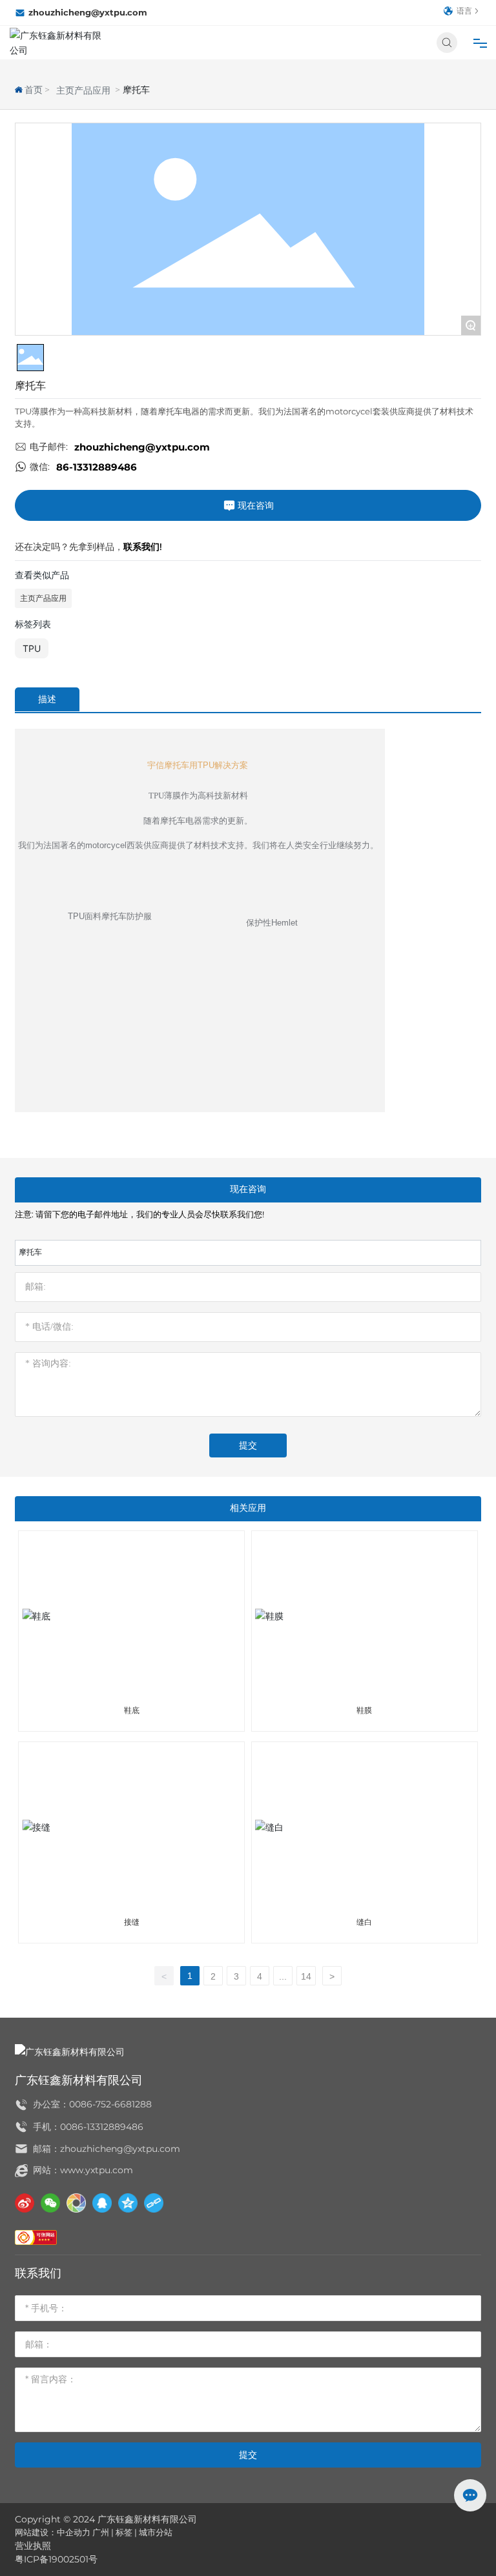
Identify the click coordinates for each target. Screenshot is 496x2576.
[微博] (25, 2203)
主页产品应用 (83, 90)
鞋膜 (364, 1710)
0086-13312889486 (102, 2127)
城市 (147, 2532)
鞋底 (132, 1710)
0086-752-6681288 (110, 2104)
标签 (124, 2532)
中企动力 (74, 2532)
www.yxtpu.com (97, 2170)
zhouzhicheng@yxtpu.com (88, 12)
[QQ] (102, 2203)
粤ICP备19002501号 (56, 2559)
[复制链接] (154, 2203)
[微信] (50, 2203)
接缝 (132, 1922)
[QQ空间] (128, 2203)
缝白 (364, 1922)
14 (306, 1976)
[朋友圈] (76, 2203)
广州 (101, 2532)
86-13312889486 (97, 467)
